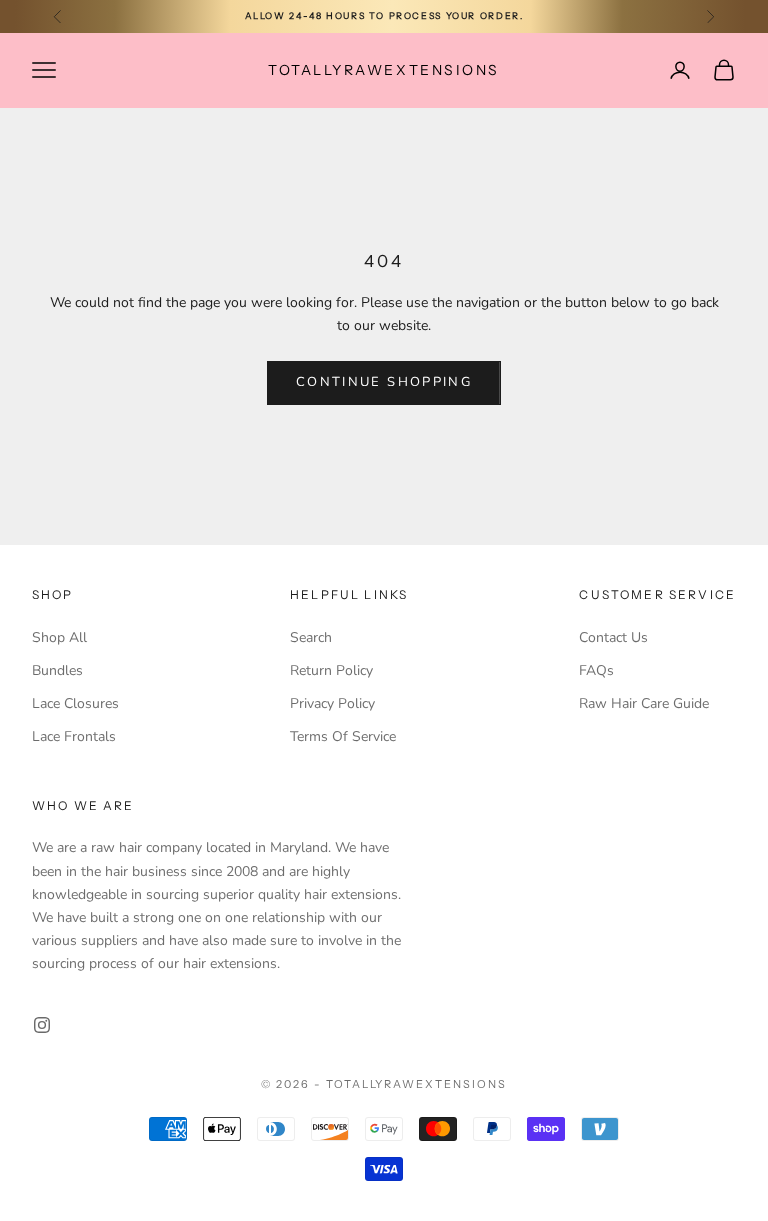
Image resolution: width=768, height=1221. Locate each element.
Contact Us (613, 637)
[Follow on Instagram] (42, 1025)
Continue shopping (384, 382)
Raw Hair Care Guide (644, 703)
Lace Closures (75, 703)
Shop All (59, 637)
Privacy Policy (332, 703)
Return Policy (331, 670)
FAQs (596, 670)
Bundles (57, 670)
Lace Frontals (74, 736)
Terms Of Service (343, 736)
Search (311, 637)
